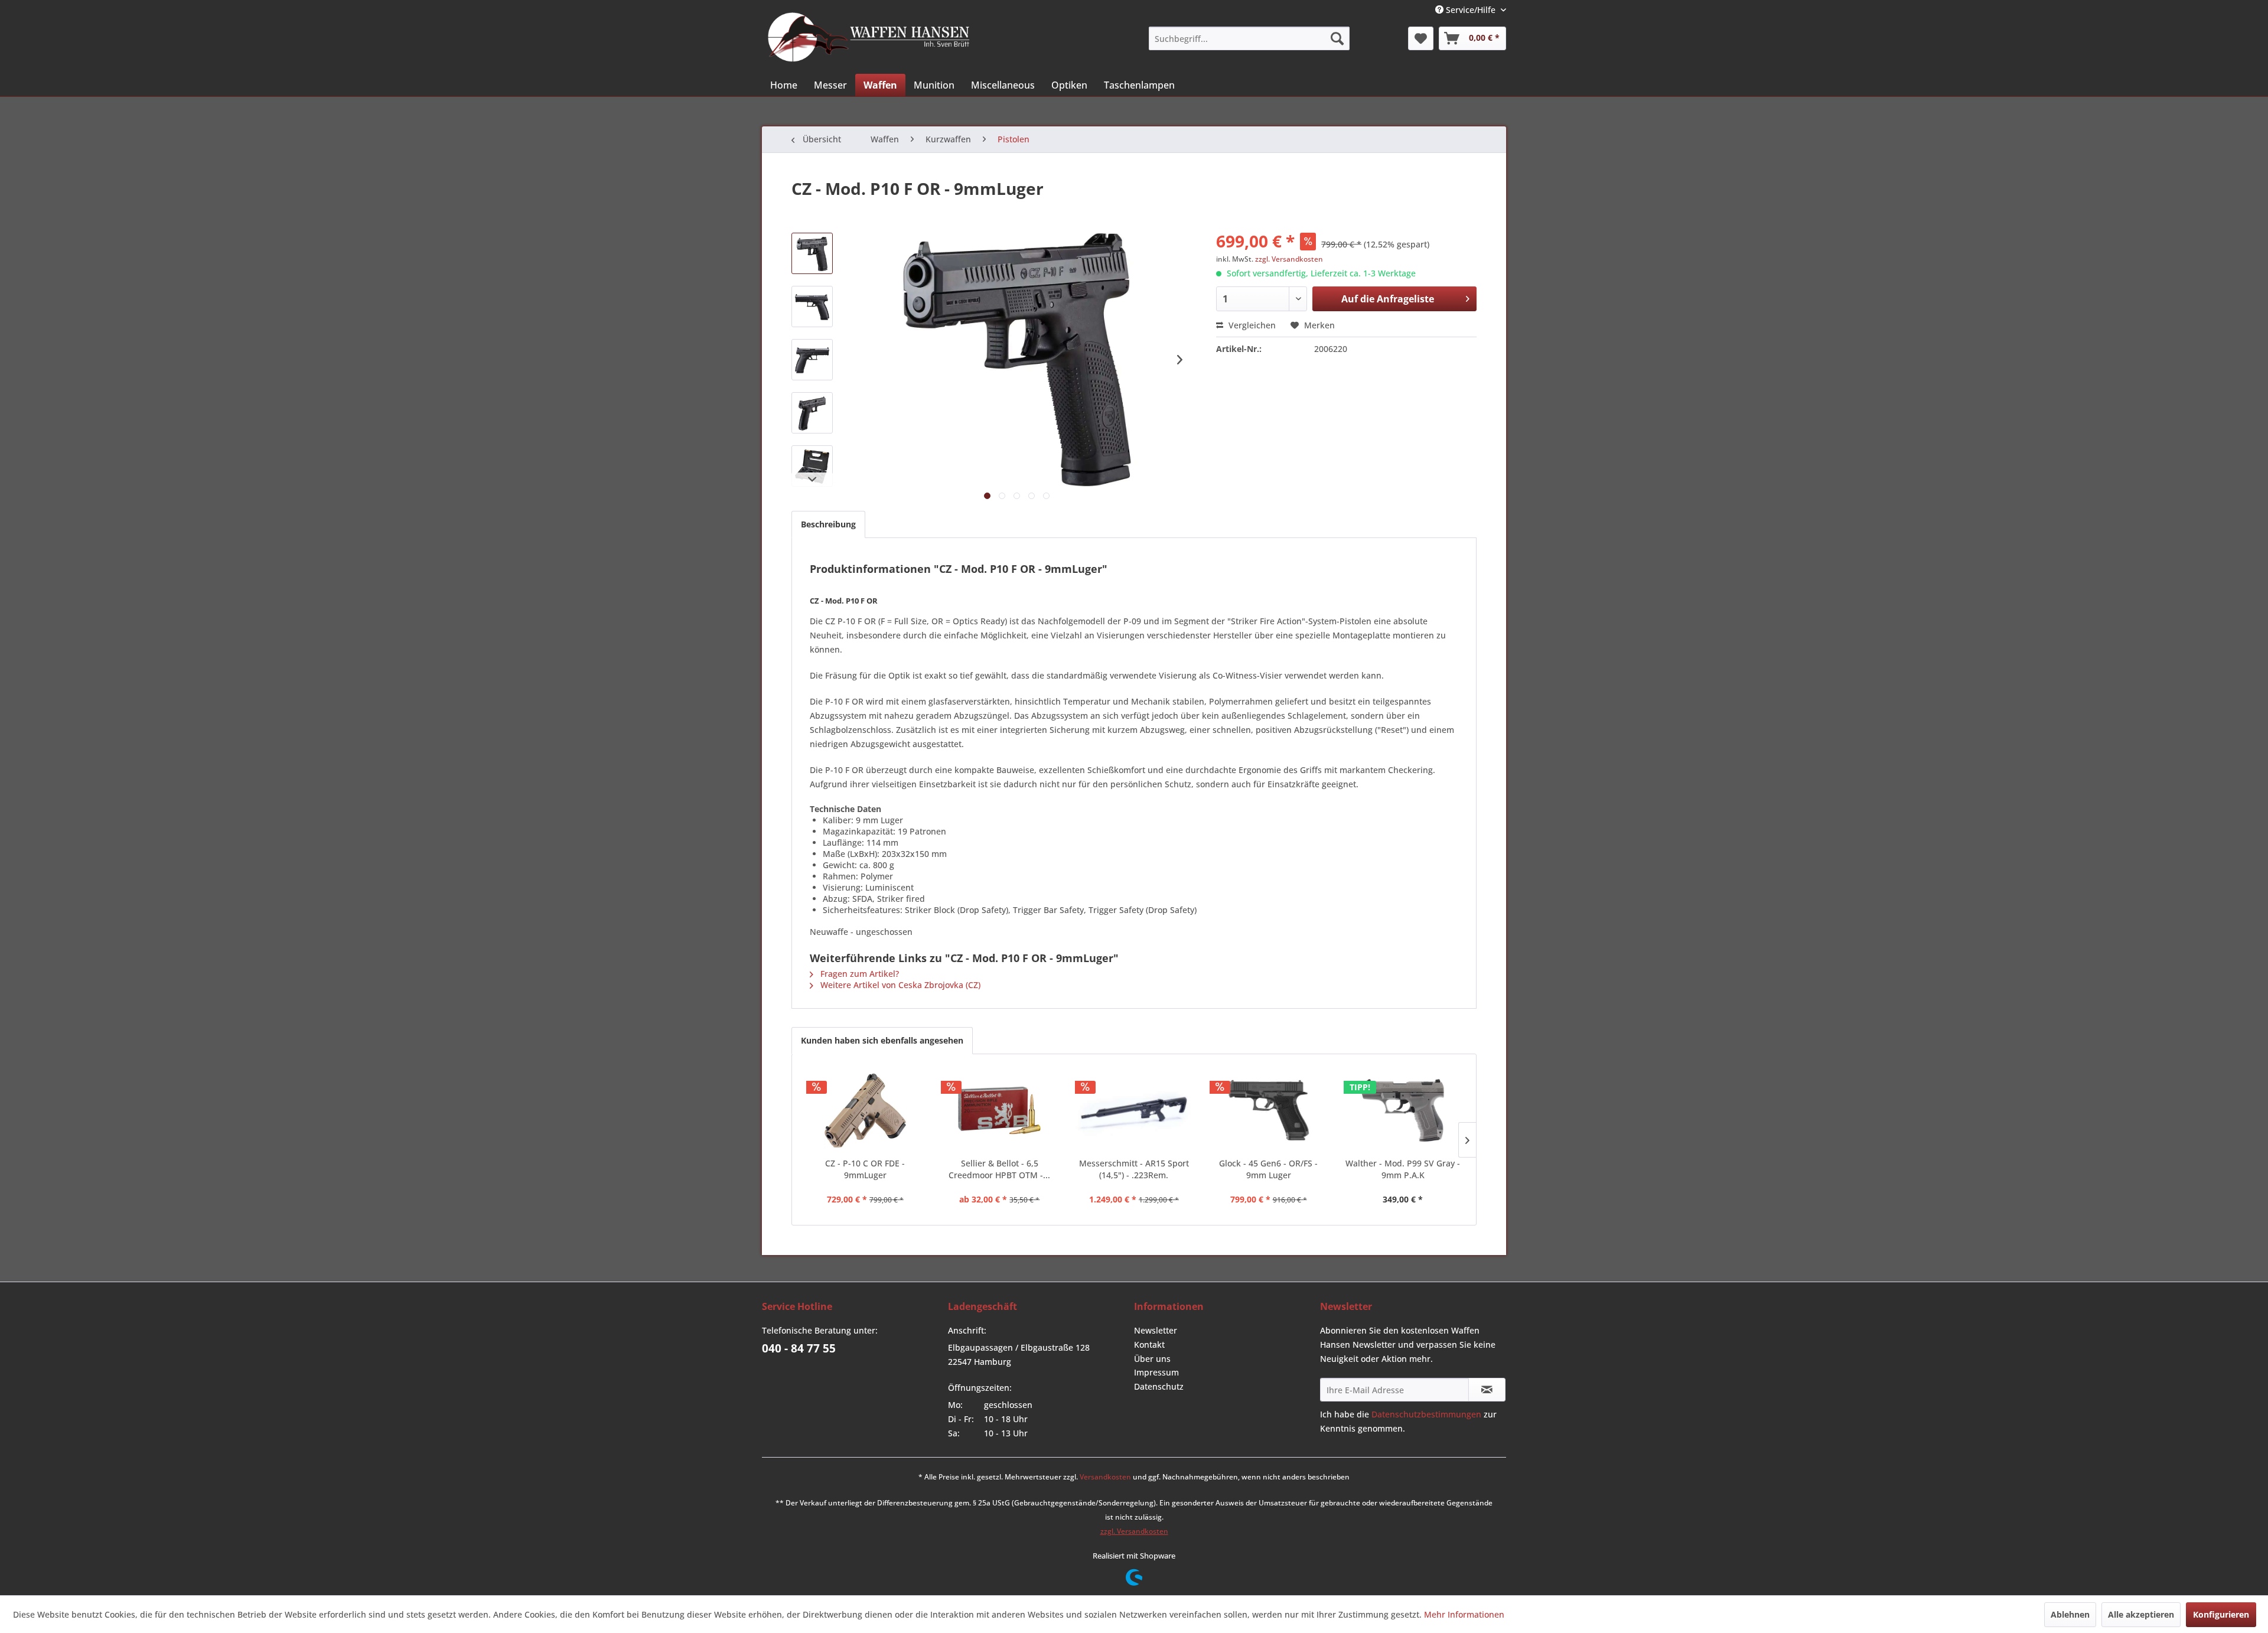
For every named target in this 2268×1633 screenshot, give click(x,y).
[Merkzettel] (1421, 38)
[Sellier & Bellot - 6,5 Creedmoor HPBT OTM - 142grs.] (1000, 1110)
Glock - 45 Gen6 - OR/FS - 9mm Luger (1268, 1169)
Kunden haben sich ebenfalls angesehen (882, 1040)
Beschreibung (828, 524)
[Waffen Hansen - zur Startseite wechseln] (869, 37)
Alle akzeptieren (2141, 1614)
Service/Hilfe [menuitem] (1471, 10)
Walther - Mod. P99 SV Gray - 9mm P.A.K (1403, 1169)
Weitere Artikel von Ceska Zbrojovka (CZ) (899, 985)
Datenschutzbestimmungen (1426, 1414)
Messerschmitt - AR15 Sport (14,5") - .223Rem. (1134, 1169)
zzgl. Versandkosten (1289, 259)
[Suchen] (1337, 38)
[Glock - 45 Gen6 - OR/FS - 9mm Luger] (1269, 1110)
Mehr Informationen (1464, 1614)
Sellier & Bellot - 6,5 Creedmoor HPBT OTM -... (999, 1169)
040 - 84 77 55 (799, 1348)
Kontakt (1149, 1344)
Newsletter (1156, 1330)
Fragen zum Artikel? (858, 974)
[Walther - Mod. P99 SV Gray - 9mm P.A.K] (1403, 1110)
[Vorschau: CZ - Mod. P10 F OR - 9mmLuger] (812, 253)
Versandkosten (1105, 1477)
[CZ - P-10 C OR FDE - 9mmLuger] (865, 1110)
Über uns (1152, 1359)
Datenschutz (1159, 1386)
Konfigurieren (2221, 1614)
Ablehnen (2070, 1614)
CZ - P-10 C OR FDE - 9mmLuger (865, 1169)
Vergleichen (1251, 325)
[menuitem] (1249, 38)
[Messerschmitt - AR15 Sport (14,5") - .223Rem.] (1134, 1110)
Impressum (1156, 1372)
